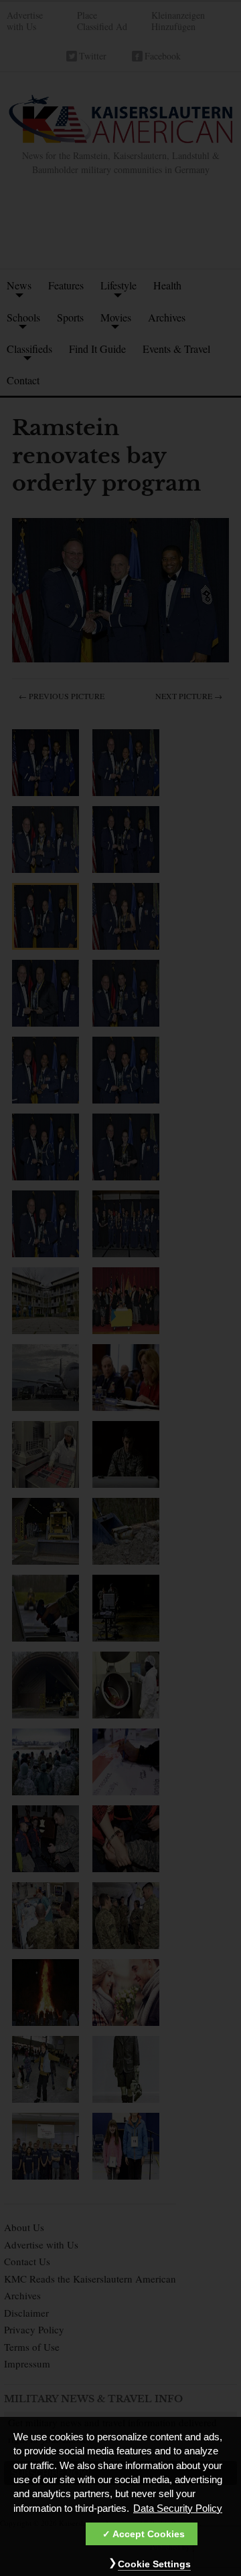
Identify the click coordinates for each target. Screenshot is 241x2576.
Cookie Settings (154, 2564)
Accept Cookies (149, 2534)
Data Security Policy (178, 2508)
